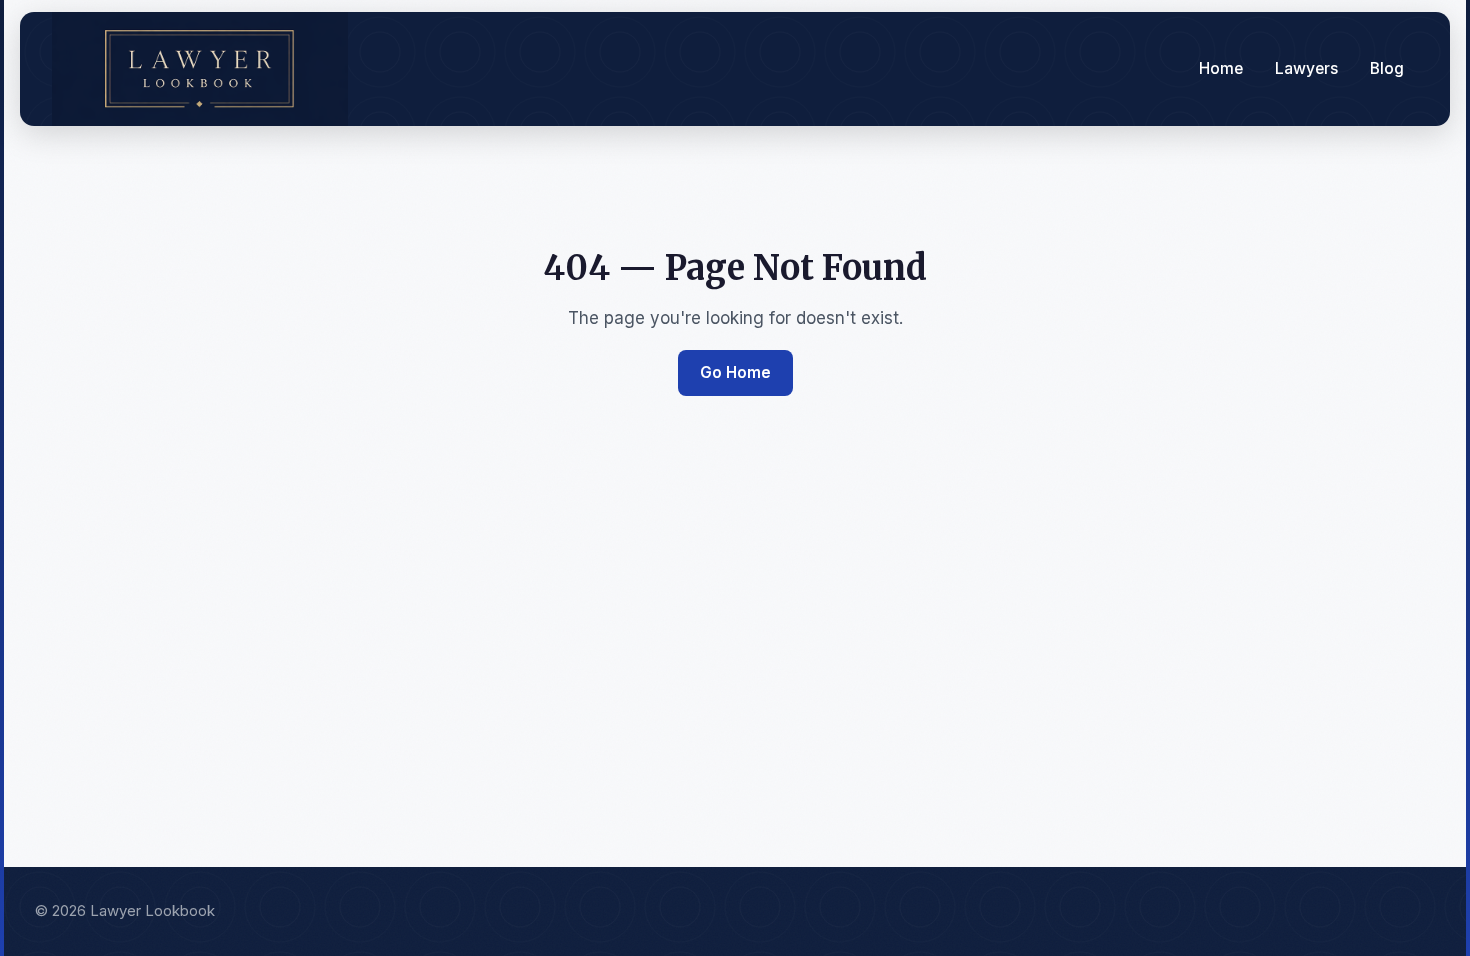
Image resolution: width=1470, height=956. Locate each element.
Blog (1387, 68)
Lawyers (1306, 68)
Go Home (735, 372)
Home (1221, 68)
